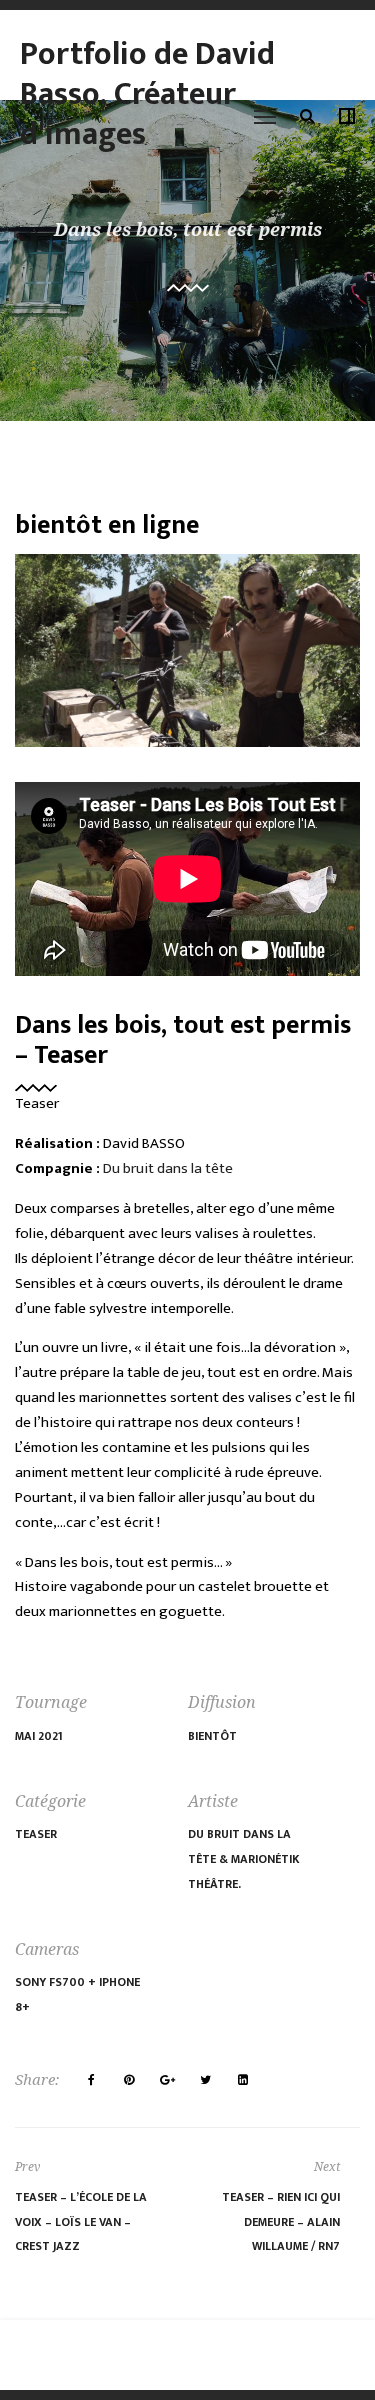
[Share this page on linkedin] (243, 2080)
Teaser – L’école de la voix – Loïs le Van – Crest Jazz (81, 2222)
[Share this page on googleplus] (167, 2080)
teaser (36, 1834)
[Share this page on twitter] (205, 2080)
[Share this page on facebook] (91, 2080)
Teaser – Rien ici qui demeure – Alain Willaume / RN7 (281, 2222)
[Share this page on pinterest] (129, 2080)
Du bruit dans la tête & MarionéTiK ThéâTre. (244, 1859)
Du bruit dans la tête (168, 1168)
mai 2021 (39, 1736)
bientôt (212, 1736)
